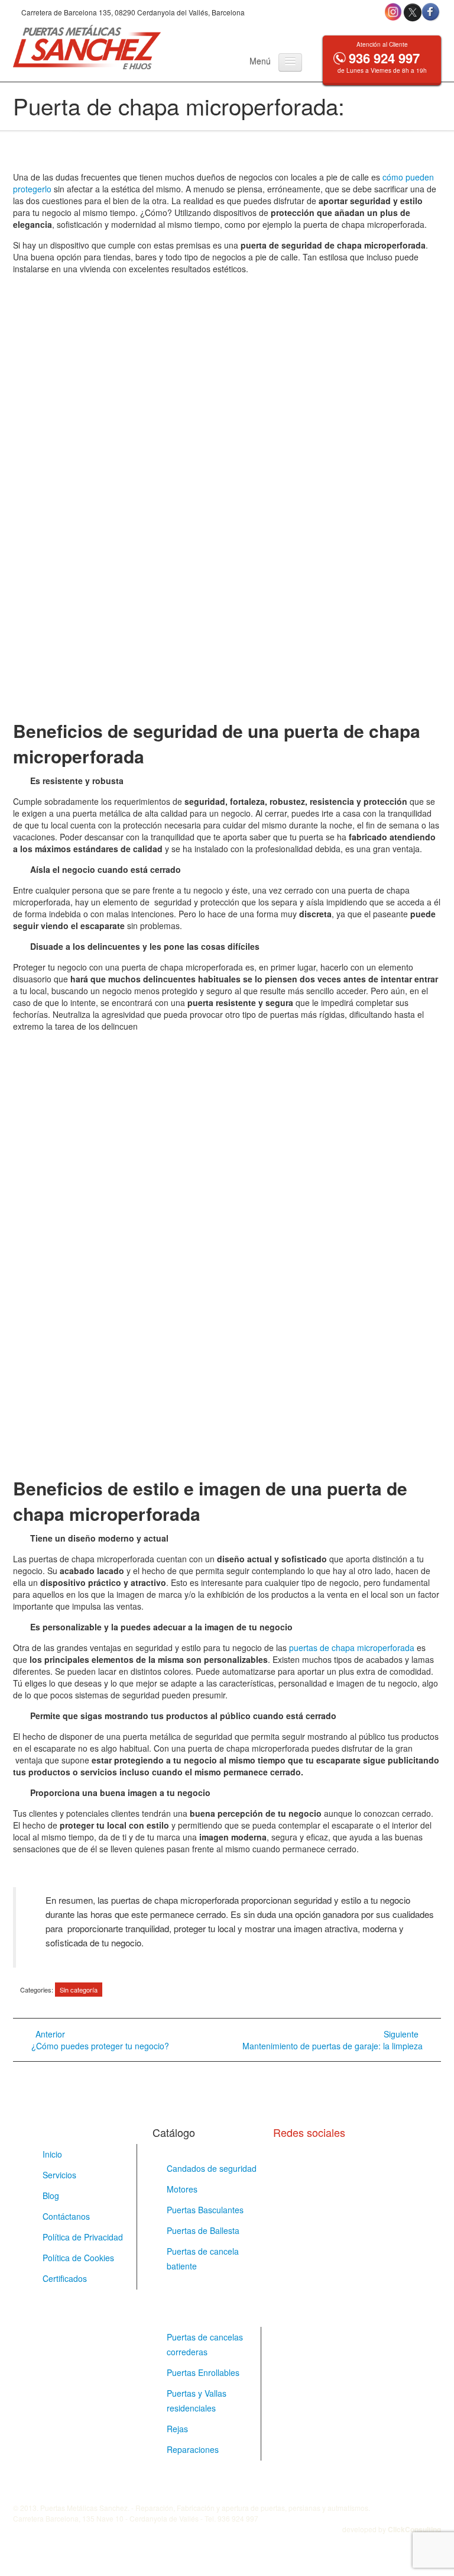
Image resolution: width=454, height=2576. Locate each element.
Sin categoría (79, 1990)
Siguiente (333, 2040)
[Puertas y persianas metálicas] (87, 47)
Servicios (59, 2175)
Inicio (52, 2154)
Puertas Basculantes (205, 2210)
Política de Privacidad (83, 2237)
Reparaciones (193, 2449)
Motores (182, 2189)
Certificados (65, 2278)
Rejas (177, 2429)
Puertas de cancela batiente (203, 2259)
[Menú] (290, 62)
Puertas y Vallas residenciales (197, 2401)
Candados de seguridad (212, 2168)
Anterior (100, 2040)
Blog (51, 2195)
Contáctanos (66, 2216)
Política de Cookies (78, 2258)
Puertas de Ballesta (203, 2230)
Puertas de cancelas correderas (205, 2344)
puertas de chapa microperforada (352, 1648)
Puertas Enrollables (203, 2372)
